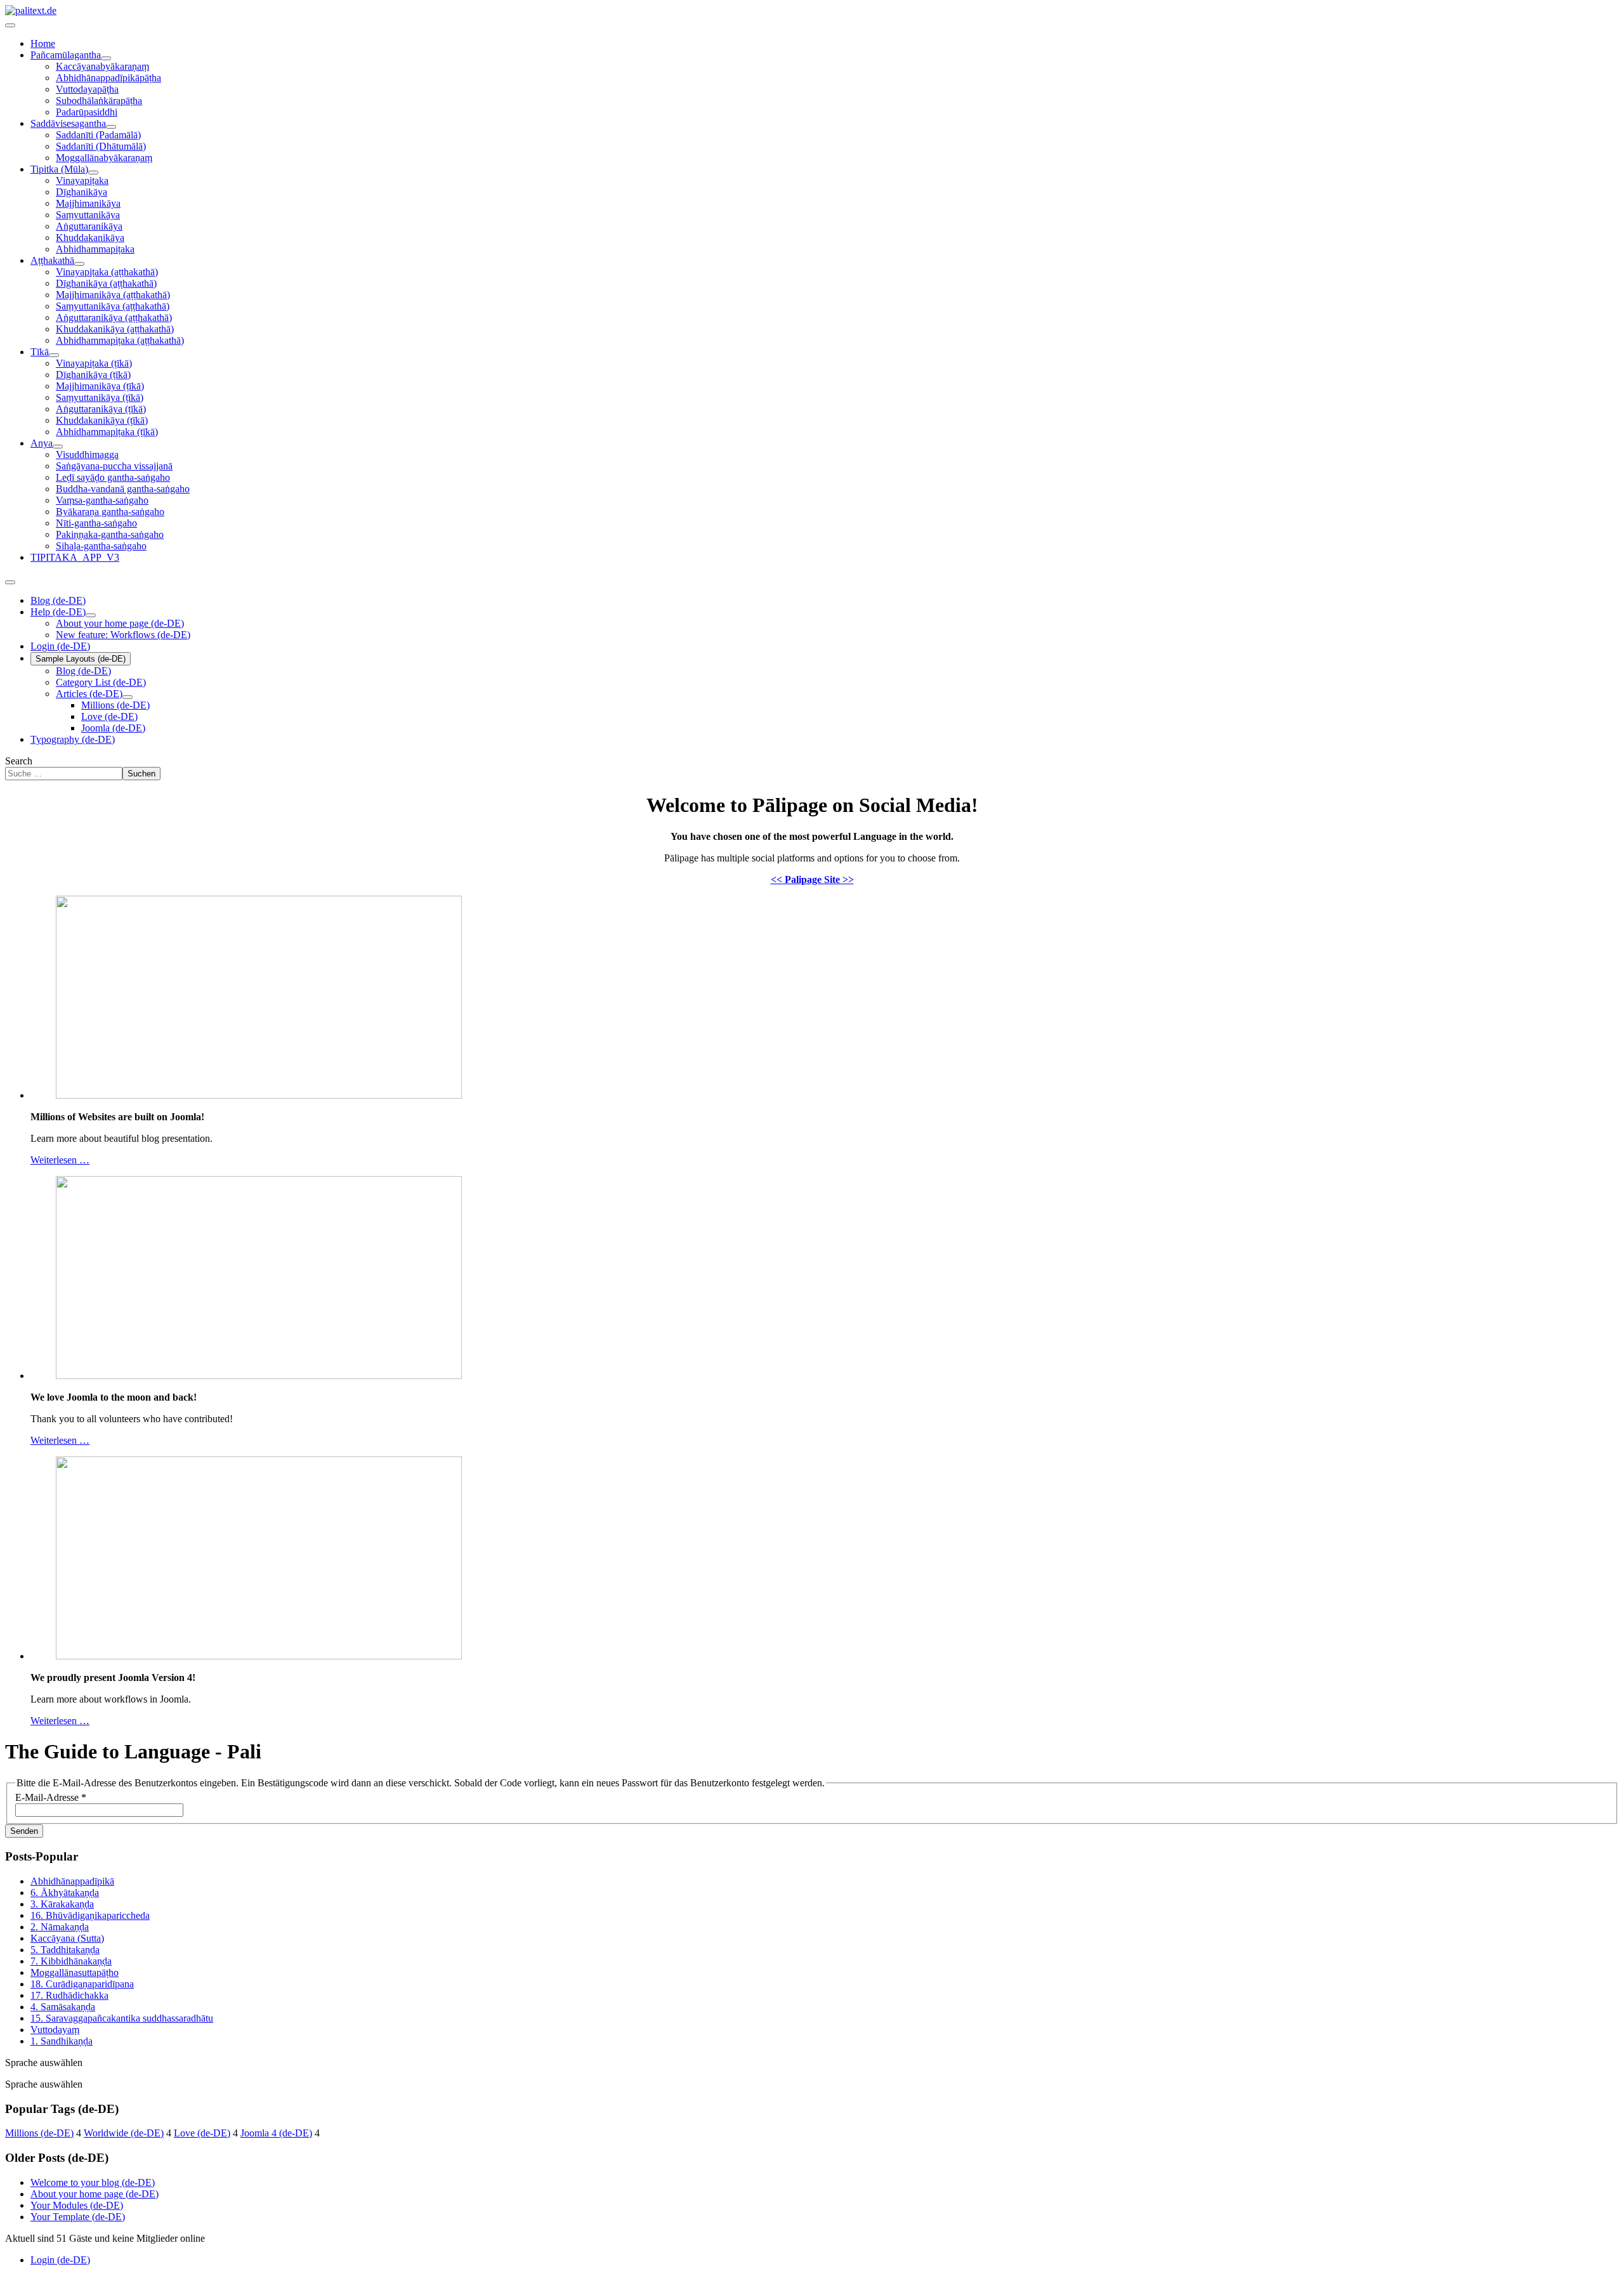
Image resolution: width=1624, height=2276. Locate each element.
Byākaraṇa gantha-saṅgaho (110, 512)
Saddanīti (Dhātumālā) (101, 146)
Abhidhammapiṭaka (95, 249)
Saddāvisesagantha (68, 123)
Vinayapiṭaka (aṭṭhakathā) (107, 272)
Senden (24, 1831)
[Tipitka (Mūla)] (93, 173)
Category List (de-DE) (101, 682)
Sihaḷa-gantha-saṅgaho (101, 546)
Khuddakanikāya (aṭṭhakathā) (115, 329)
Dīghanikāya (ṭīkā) (93, 375)
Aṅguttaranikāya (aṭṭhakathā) (114, 317)
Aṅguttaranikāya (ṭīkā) (101, 409)
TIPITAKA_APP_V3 (75, 557)
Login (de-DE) (60, 646)
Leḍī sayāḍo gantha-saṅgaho (113, 477)
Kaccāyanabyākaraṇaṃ (102, 66)
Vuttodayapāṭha (87, 89)
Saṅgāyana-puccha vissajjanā (114, 466)
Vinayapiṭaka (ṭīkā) (94, 363)
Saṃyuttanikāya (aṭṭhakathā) (113, 306)
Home (43, 43)
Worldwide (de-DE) (124, 2133)
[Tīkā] (54, 355)
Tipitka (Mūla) (59, 169)
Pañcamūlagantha (66, 55)
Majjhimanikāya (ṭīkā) (100, 386)
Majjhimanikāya (88, 203)
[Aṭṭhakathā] (79, 264)
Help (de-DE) (58, 612)
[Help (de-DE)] (91, 615)
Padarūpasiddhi (87, 112)
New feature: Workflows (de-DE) (123, 635)
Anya (42, 443)
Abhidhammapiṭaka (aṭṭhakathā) (120, 340)
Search (19, 761)
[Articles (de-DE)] (128, 697)
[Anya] (58, 447)
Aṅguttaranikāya (89, 226)
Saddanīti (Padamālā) (98, 135)
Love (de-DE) (109, 716)
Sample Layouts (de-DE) (81, 659)
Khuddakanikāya (90, 238)
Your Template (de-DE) (78, 2217)
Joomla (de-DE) (113, 728)
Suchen (141, 774)
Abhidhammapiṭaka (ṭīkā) (107, 432)
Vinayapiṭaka (82, 180)
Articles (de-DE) (89, 694)
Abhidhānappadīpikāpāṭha (108, 78)
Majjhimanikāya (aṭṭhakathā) (113, 295)
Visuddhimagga (87, 455)
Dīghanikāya (82, 192)
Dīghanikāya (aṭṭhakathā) (106, 283)
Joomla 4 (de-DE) (276, 2133)
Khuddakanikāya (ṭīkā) (102, 420)
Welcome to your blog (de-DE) (93, 2182)
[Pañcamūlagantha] (106, 58)
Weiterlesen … (60, 1160)
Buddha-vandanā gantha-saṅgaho (123, 489)
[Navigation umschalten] (10, 25)
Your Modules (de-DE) (77, 2205)
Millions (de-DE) (115, 705)
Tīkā (40, 352)
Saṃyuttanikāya (88, 215)
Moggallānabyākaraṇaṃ (104, 158)
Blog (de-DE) (58, 600)
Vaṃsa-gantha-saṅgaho (102, 500)
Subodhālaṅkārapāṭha (99, 101)
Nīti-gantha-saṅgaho (96, 523)
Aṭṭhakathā (52, 260)
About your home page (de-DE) (120, 623)
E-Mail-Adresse (51, 1797)
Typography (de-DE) (73, 739)
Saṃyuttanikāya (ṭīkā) (100, 397)
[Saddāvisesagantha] (111, 127)
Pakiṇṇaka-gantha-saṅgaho (110, 534)
